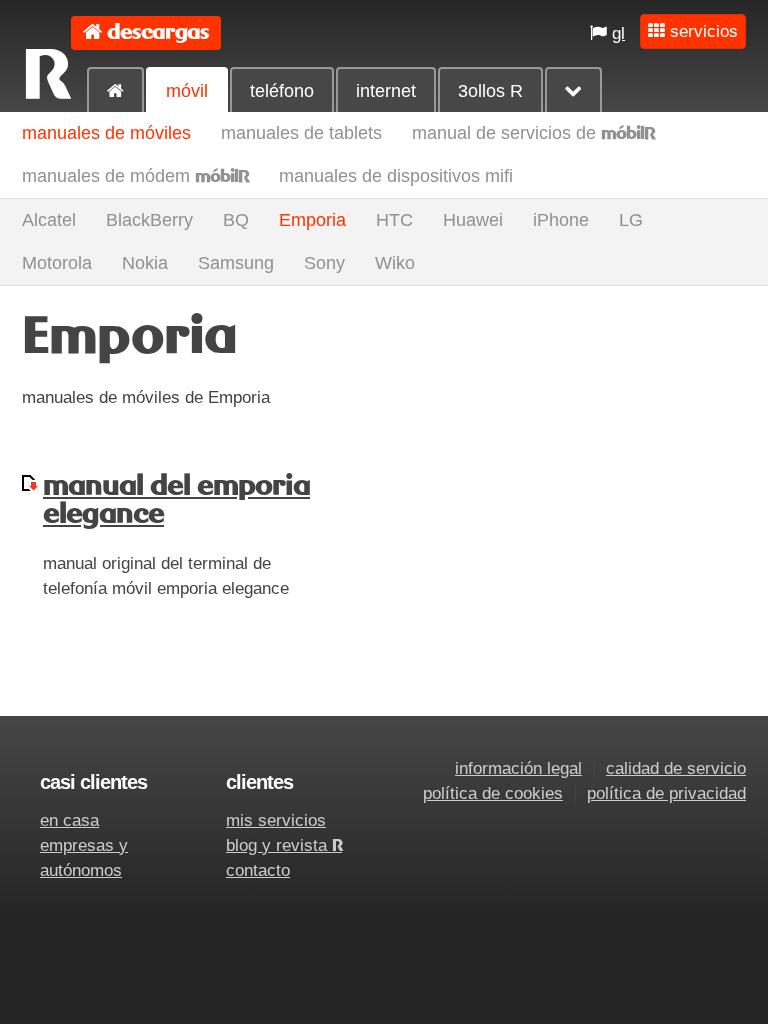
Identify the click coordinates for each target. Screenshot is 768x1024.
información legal (518, 768)
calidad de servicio (676, 768)
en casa (69, 820)
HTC (394, 220)
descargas (158, 32)
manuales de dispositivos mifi (396, 176)
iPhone (561, 220)
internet (386, 91)
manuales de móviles (106, 133)
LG (631, 220)
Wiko (395, 263)
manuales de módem (135, 176)
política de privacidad (666, 793)
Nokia (145, 263)
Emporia (312, 220)
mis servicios (276, 820)
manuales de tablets (301, 133)
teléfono (282, 91)
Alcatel (49, 220)
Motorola (57, 263)
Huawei (473, 220)
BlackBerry (149, 220)
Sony (324, 263)
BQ (236, 220)
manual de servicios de (533, 133)
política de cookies (493, 793)
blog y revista (284, 845)
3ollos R (490, 91)
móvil (187, 91)
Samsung (236, 263)
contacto (258, 870)
